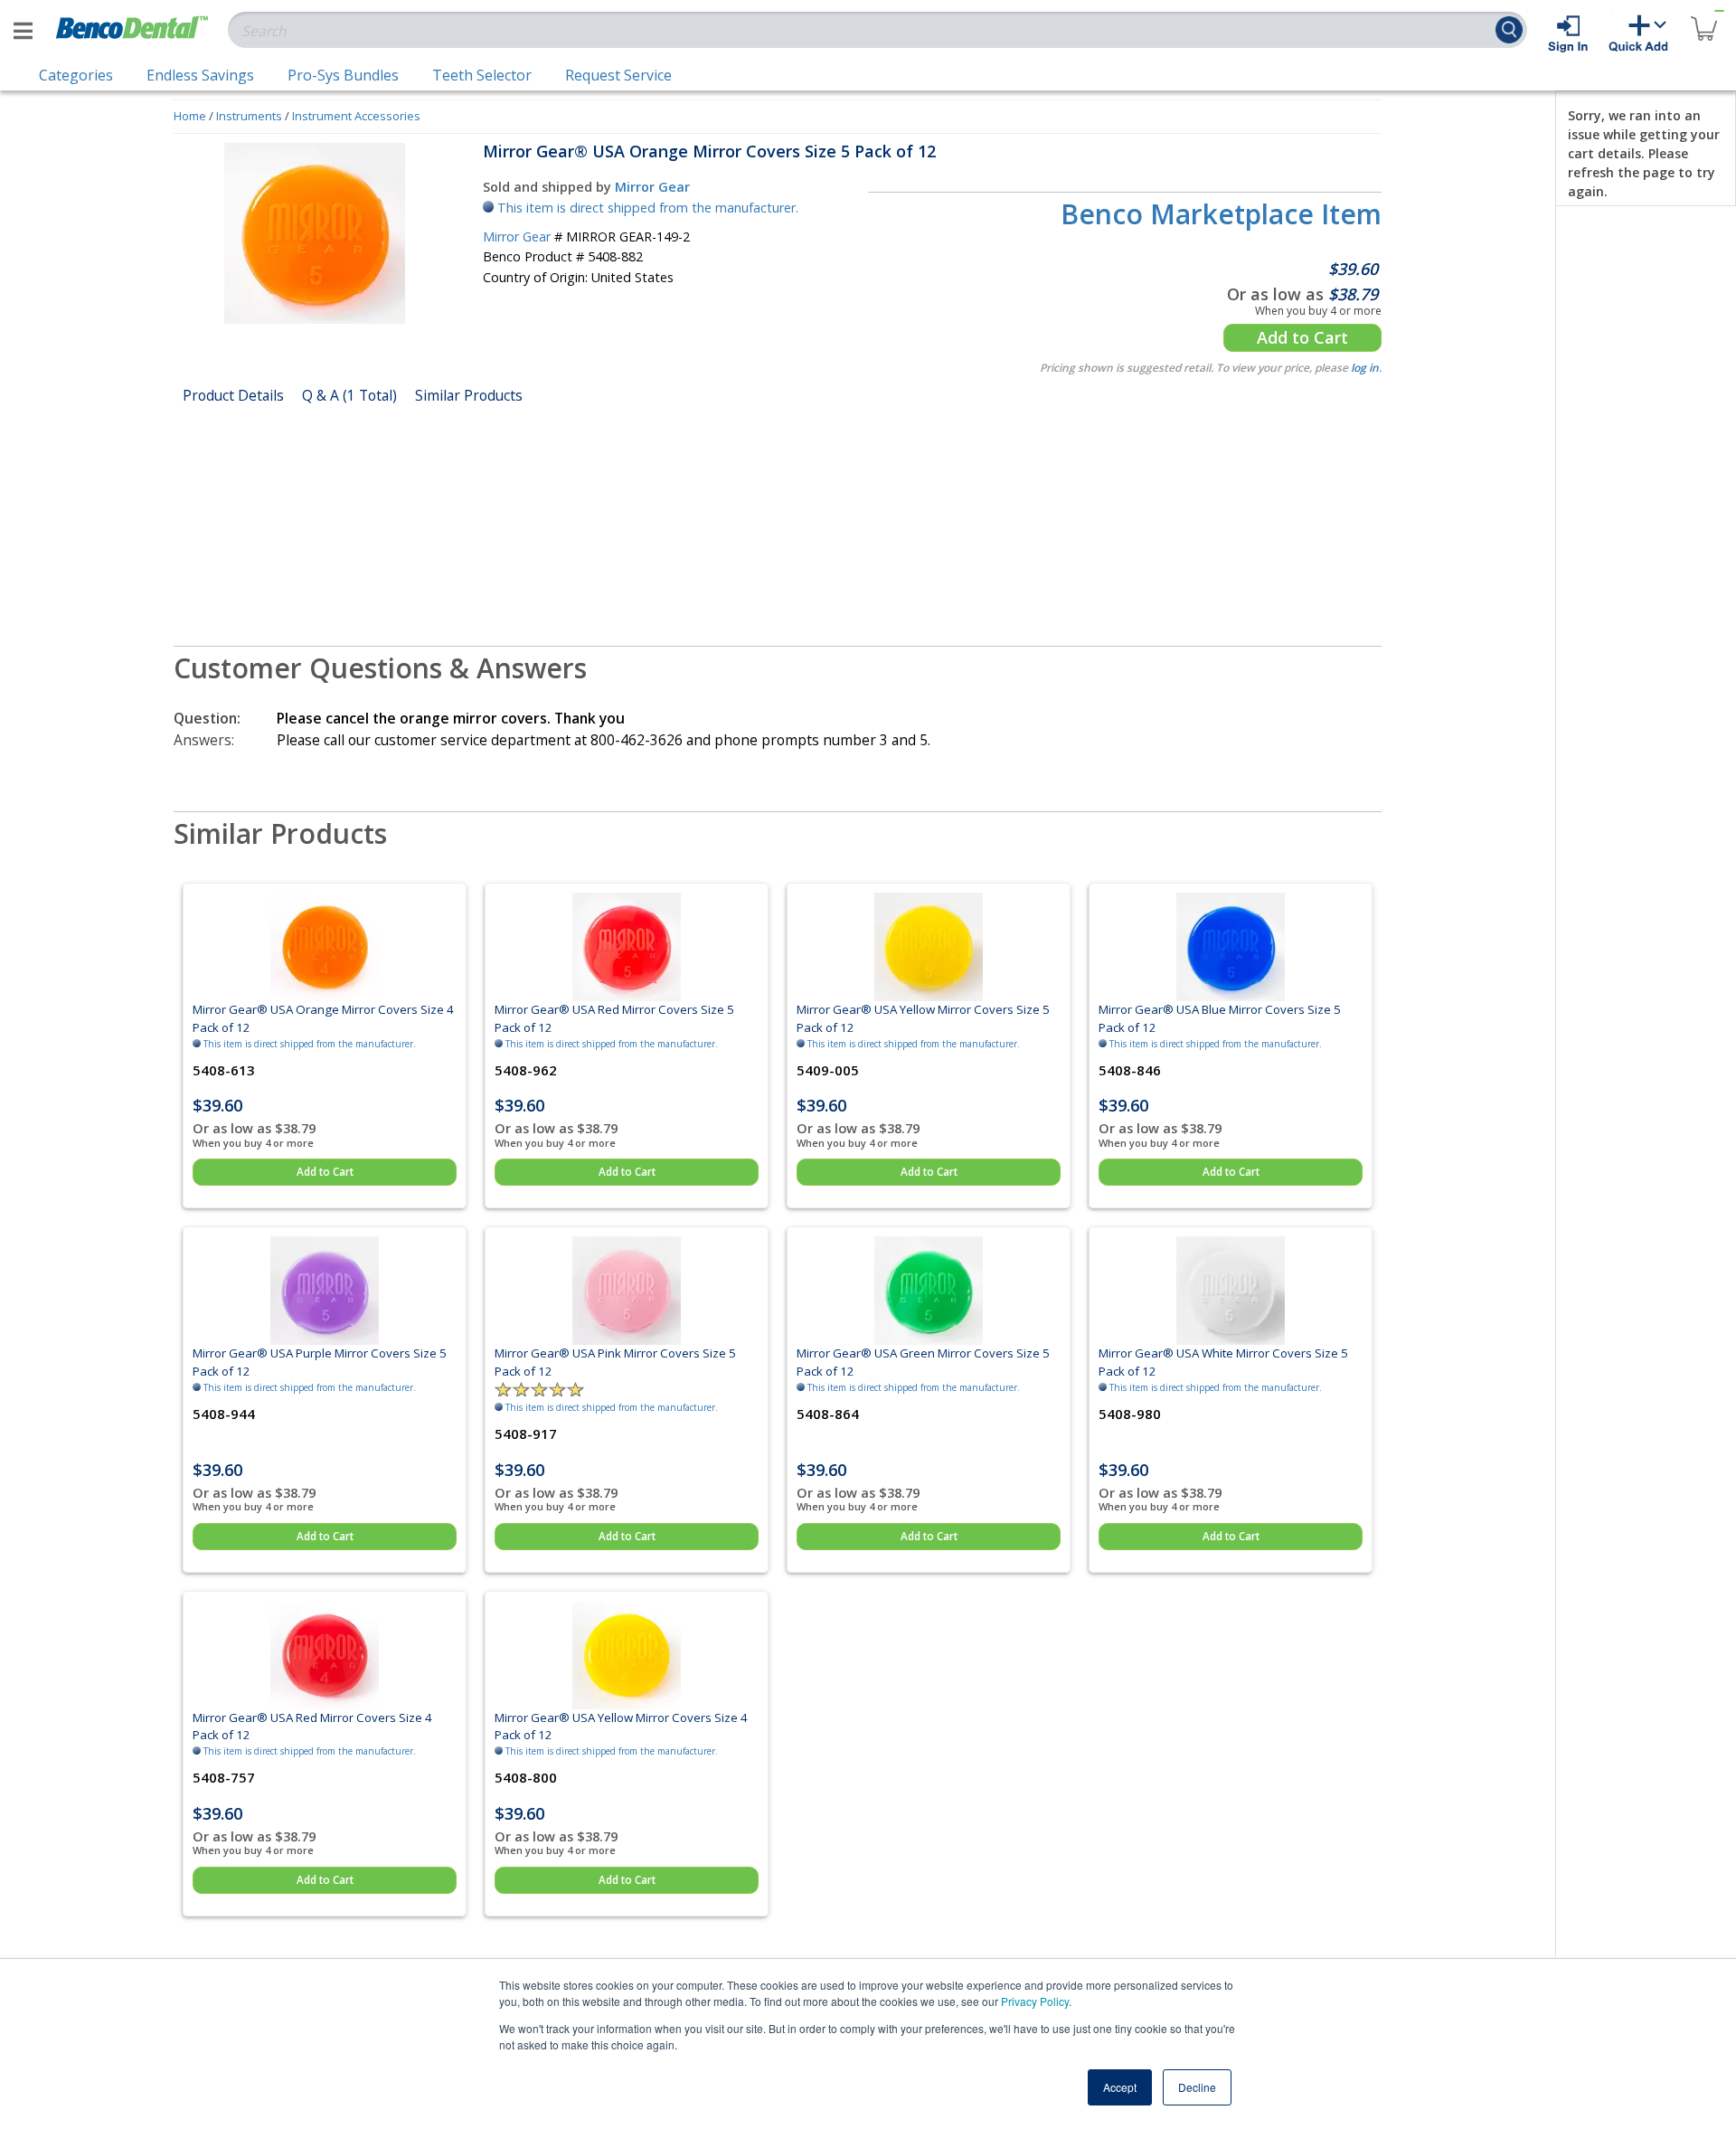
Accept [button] (1120, 2087)
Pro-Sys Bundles (343, 75)
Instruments (249, 116)
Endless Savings (200, 75)
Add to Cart (1302, 337)
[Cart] (1703, 18)
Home (190, 116)
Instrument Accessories (356, 116)
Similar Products (469, 395)
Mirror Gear (652, 187)
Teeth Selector (482, 75)
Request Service (618, 75)
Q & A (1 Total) (349, 395)
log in (1365, 368)
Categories (76, 75)
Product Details (233, 395)
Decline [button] (1197, 2087)
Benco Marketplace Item (1221, 214)
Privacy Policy (1035, 2001)
